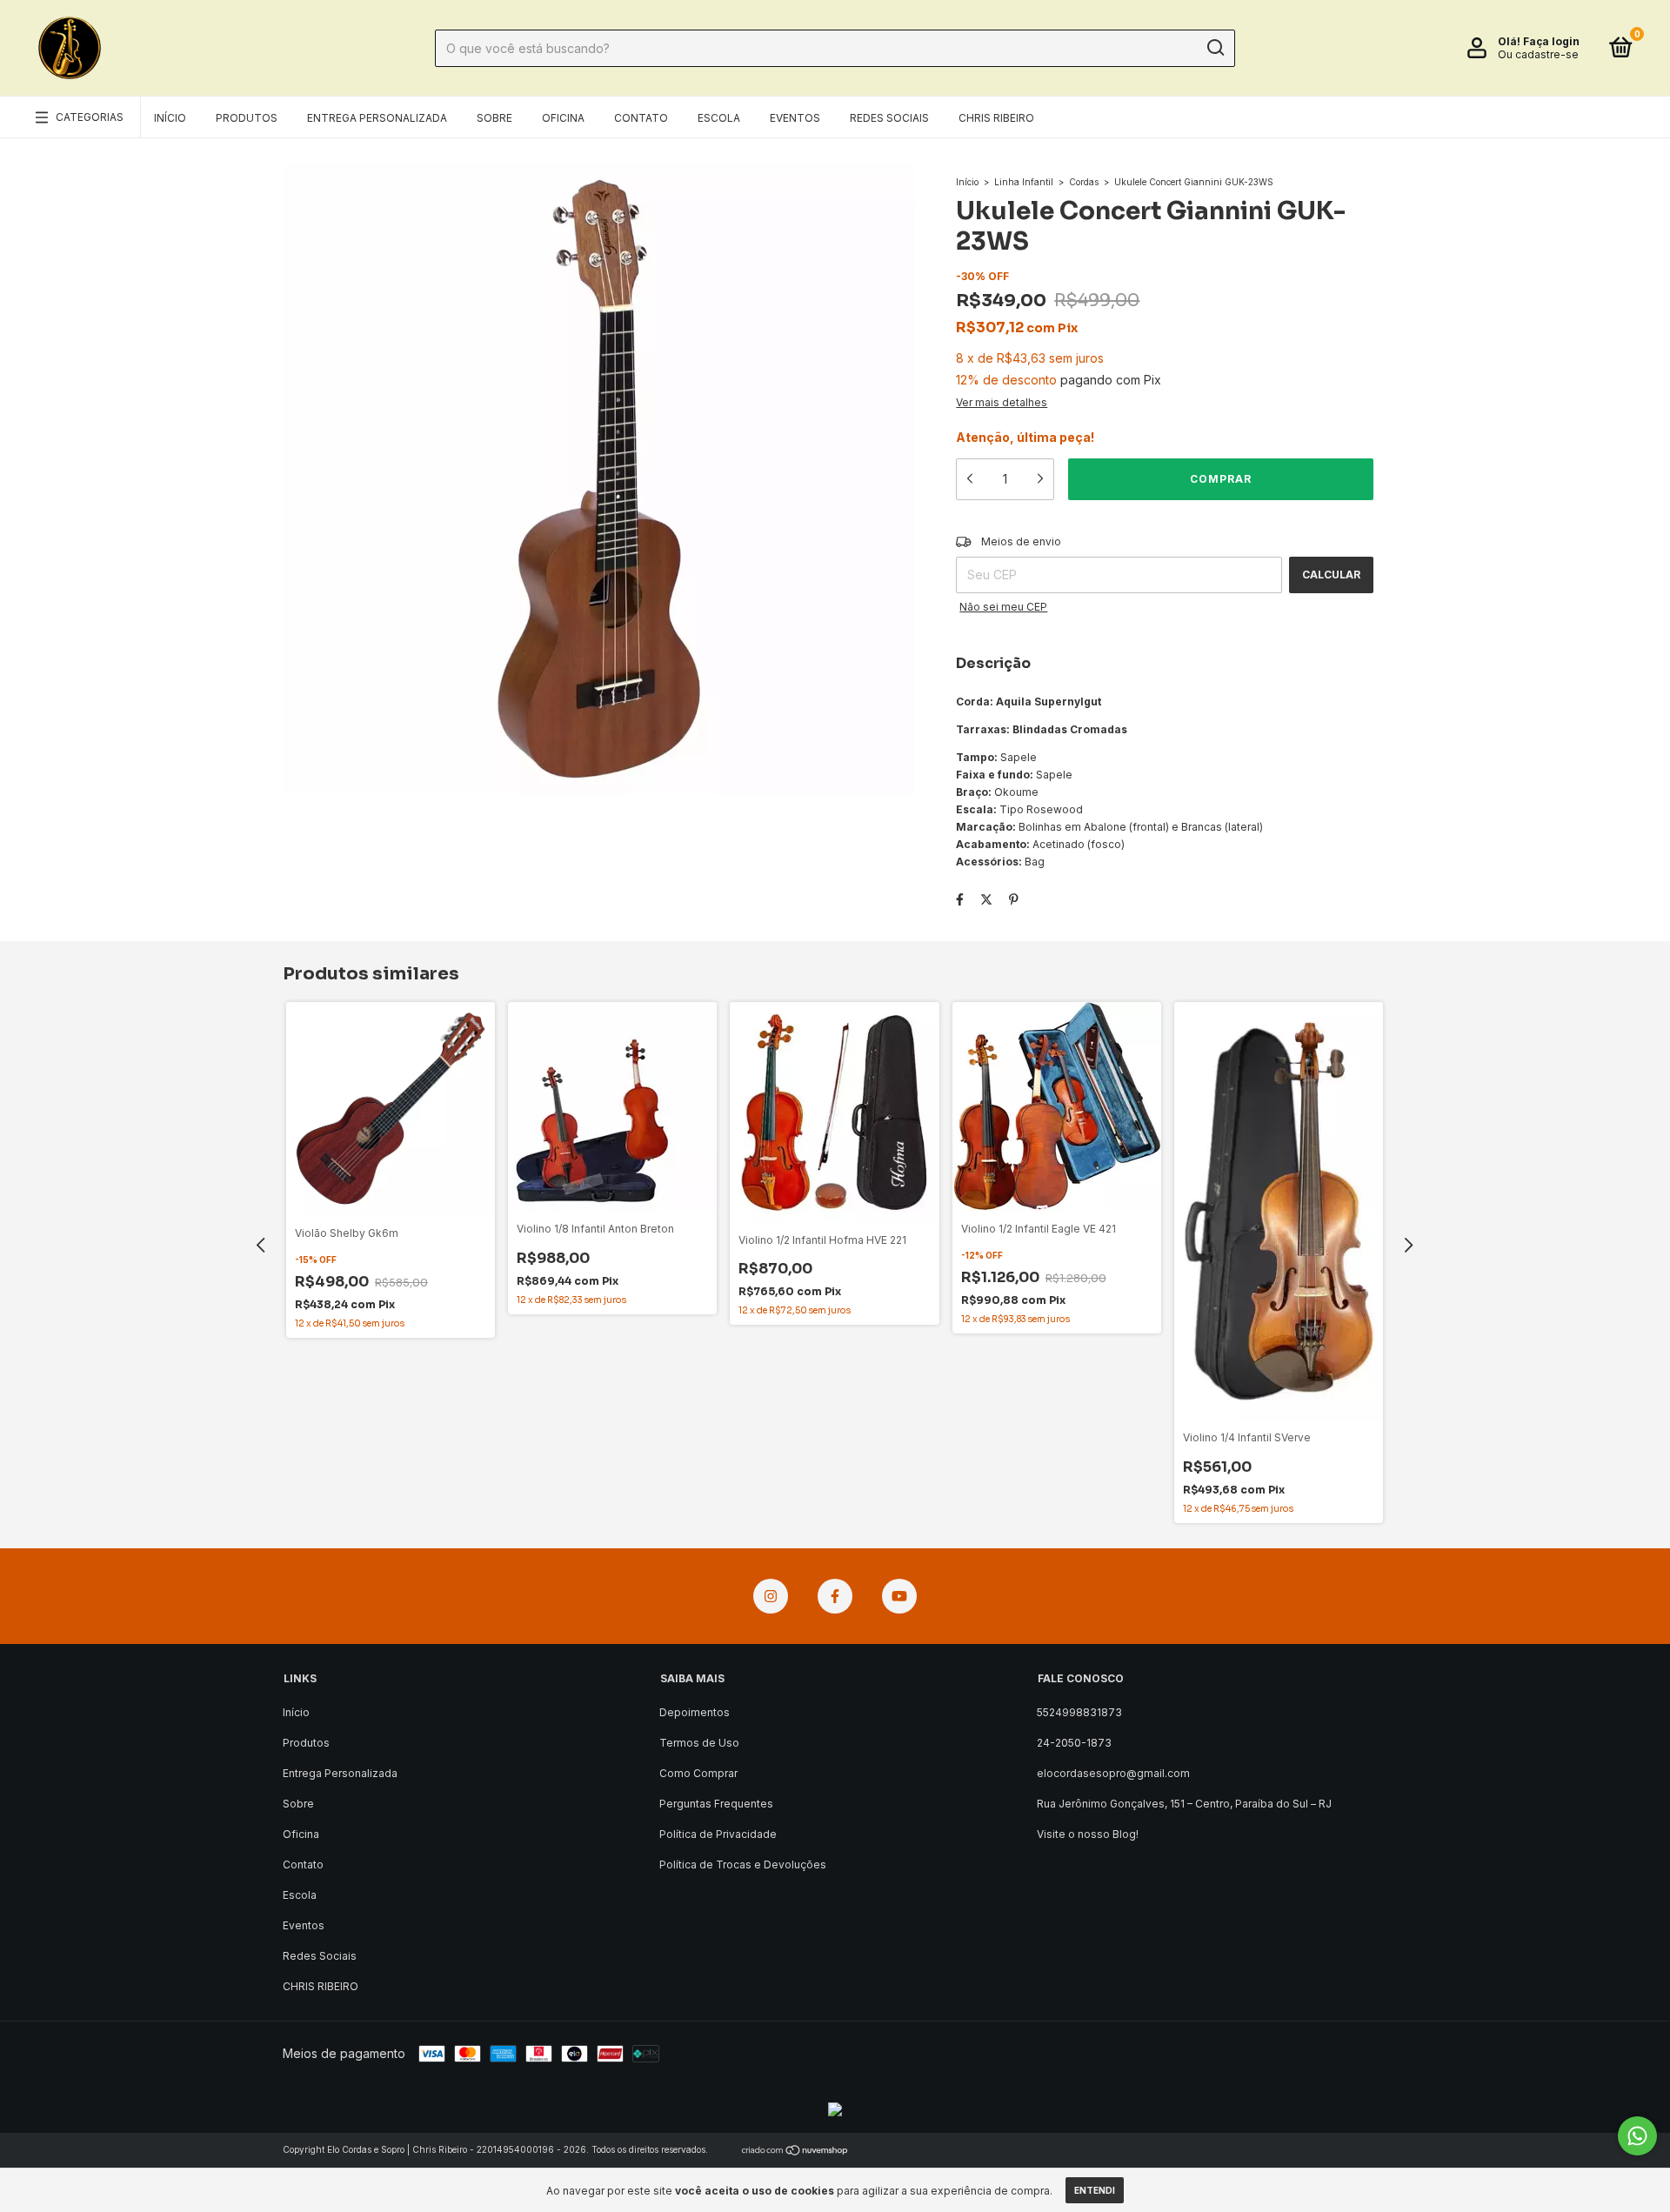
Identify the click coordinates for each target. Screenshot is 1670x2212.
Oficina (563, 118)
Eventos (795, 118)
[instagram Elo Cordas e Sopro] (771, 1596)
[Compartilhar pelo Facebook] (960, 899)
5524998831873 (1079, 1712)
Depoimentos (695, 1712)
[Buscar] (1215, 48)
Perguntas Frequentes (716, 1804)
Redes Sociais (889, 118)
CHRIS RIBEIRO (996, 118)
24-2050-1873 (1074, 1743)
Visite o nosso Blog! (1088, 1834)
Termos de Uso (699, 1743)
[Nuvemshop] (795, 2152)
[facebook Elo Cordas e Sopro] (835, 1596)
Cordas (1084, 182)
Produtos (247, 118)
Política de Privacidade (718, 1834)
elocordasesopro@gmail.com (1113, 1773)
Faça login (1551, 41)
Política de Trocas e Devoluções (743, 1864)
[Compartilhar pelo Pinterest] (1014, 899)
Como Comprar (698, 1773)
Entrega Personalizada (377, 118)
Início (170, 118)
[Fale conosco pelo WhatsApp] (1637, 2136)
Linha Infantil (1024, 182)
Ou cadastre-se (1538, 54)
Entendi (1095, 2190)
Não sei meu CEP (1003, 607)
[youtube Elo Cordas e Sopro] (899, 1596)
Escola (719, 118)
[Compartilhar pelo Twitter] (986, 899)
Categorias (90, 117)
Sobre (494, 118)
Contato (641, 118)
